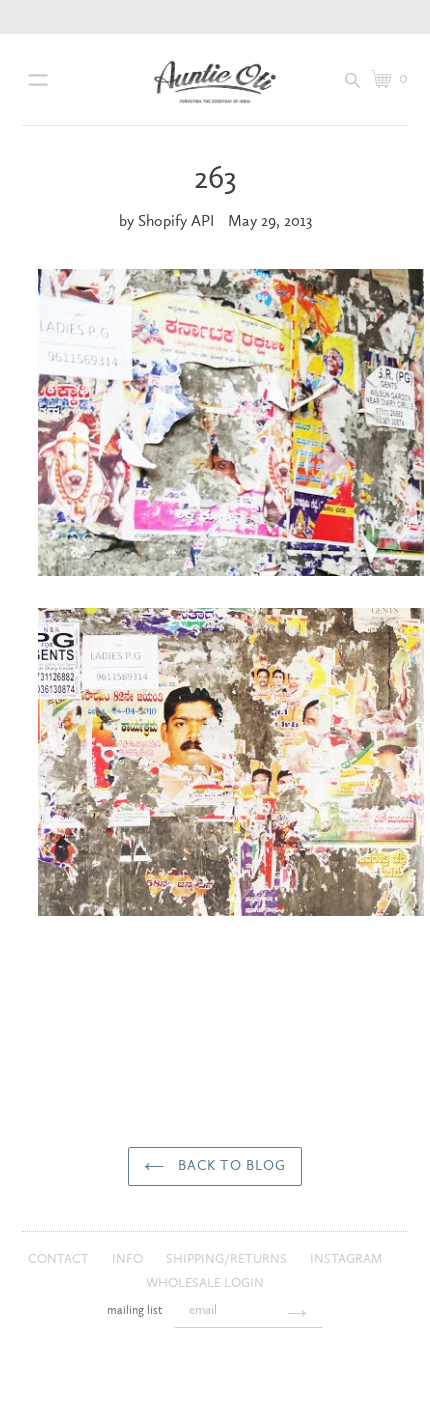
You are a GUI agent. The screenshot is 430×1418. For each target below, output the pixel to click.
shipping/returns (228, 1259)
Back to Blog (230, 1166)
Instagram (346, 1259)
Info (129, 1259)
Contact (60, 1259)
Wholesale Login (205, 1283)
